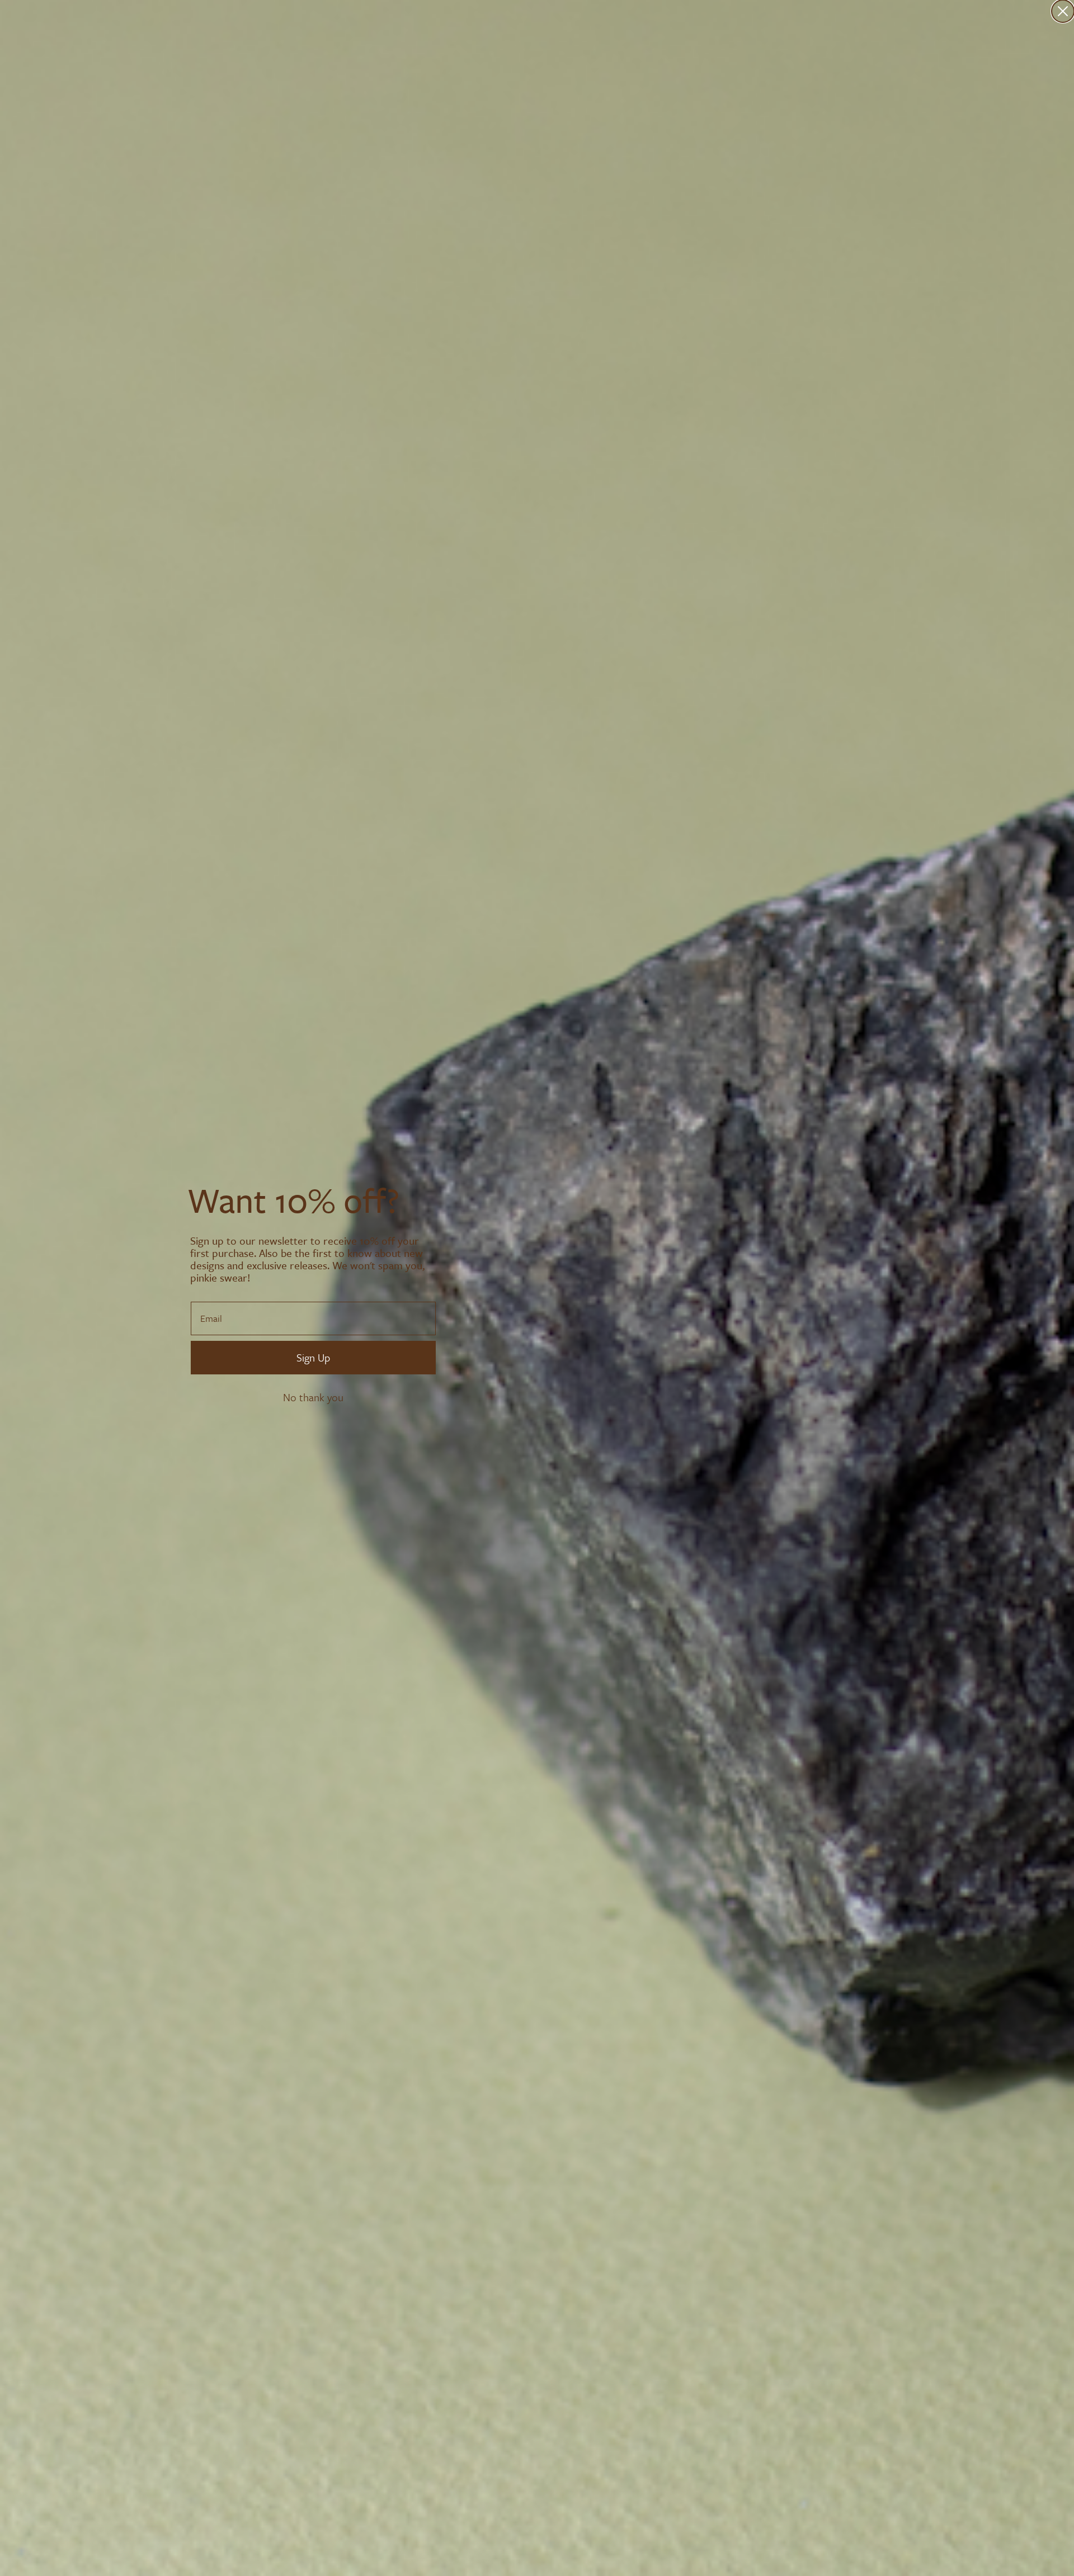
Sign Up (313, 1357)
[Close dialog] (1063, 11)
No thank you (313, 1397)
